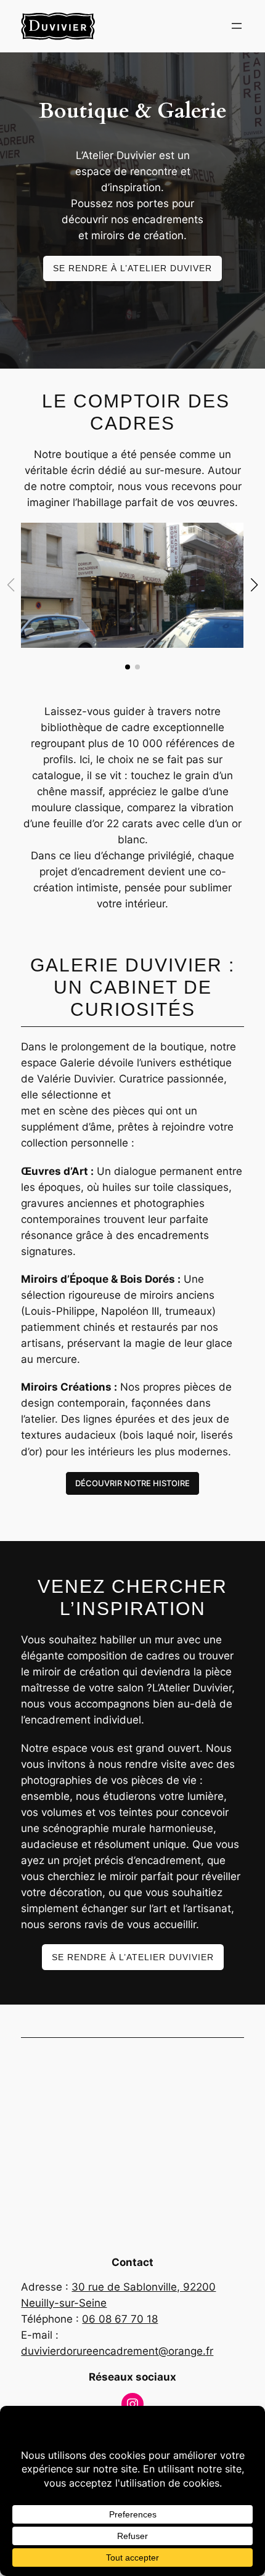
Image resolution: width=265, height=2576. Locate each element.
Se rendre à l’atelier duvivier (133, 1957)
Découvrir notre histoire (132, 1483)
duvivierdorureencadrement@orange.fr (117, 2351)
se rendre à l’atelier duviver (132, 268)
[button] (255, 585)
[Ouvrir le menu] (237, 26)
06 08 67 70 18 (120, 2319)
